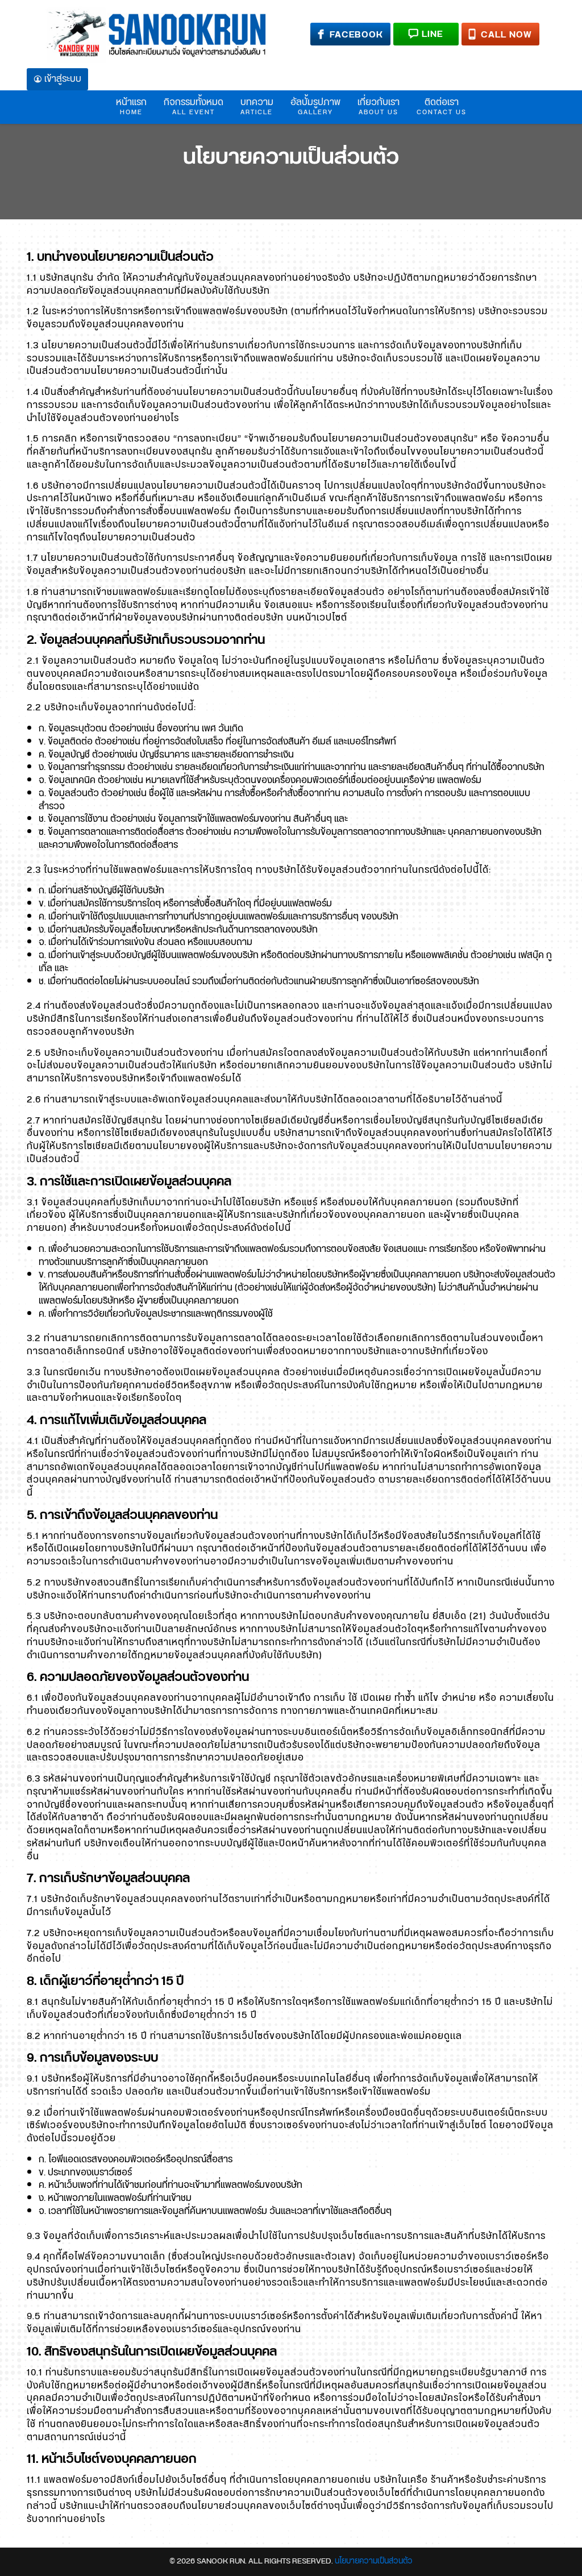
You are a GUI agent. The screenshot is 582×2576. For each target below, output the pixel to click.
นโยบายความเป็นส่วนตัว (291, 158)
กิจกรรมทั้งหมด (194, 106)
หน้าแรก (131, 106)
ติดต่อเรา (442, 106)
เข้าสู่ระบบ (63, 79)
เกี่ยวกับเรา (379, 106)
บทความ (257, 106)
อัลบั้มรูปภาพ (315, 106)
